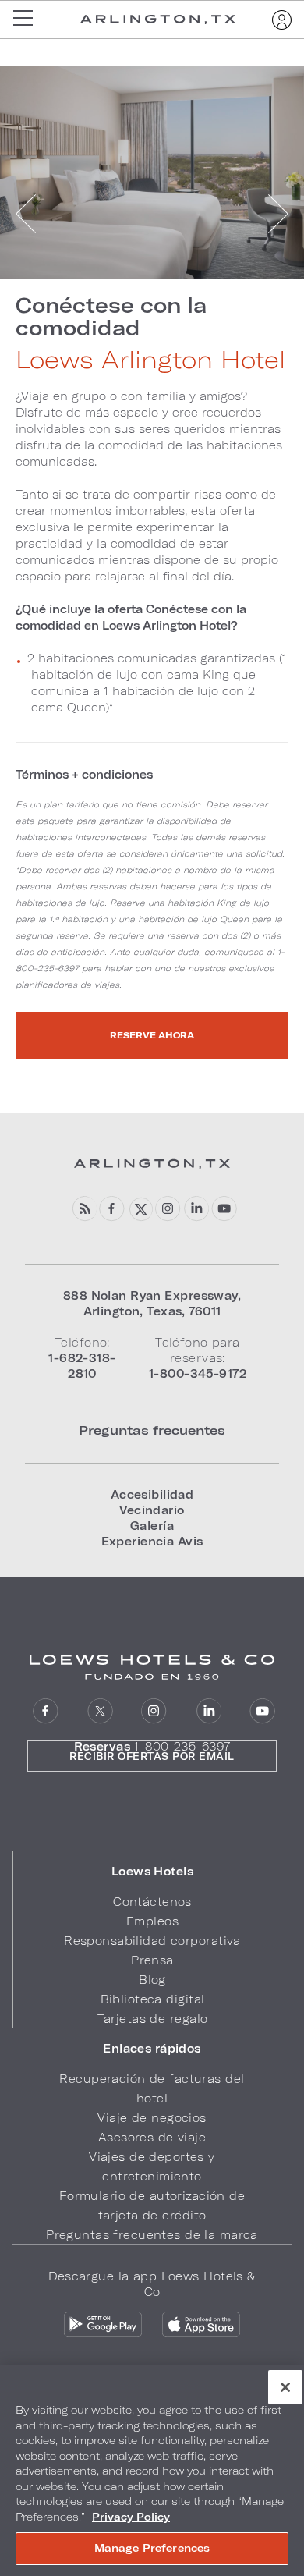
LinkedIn (196, 1209)
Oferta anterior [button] (27, 214)
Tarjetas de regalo (153, 2019)
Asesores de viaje (152, 2137)
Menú (28, 20)
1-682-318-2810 (82, 1366)
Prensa (152, 1960)
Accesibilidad (152, 1494)
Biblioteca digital (153, 1999)
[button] (152, 1872)
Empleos (152, 1921)
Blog (152, 1980)
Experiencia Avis (152, 1541)
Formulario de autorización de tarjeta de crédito (152, 2205)
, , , (152, 1303)
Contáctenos (152, 1902)
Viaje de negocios (152, 2118)
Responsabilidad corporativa (152, 1941)
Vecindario (152, 1510)
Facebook (112, 1209)
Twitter (140, 1209)
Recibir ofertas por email (152, 1756)
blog (84, 1209)
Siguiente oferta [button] (277, 214)
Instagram (168, 1209)
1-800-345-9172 (198, 1373)
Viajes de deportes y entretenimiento (152, 2166)
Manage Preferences (152, 2548)
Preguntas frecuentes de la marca (152, 2235)
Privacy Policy (131, 2517)
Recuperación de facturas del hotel (152, 2088)
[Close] (285, 2387)
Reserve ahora (152, 1035)
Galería (152, 1526)
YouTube (224, 1209)
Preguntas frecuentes (152, 1430)
